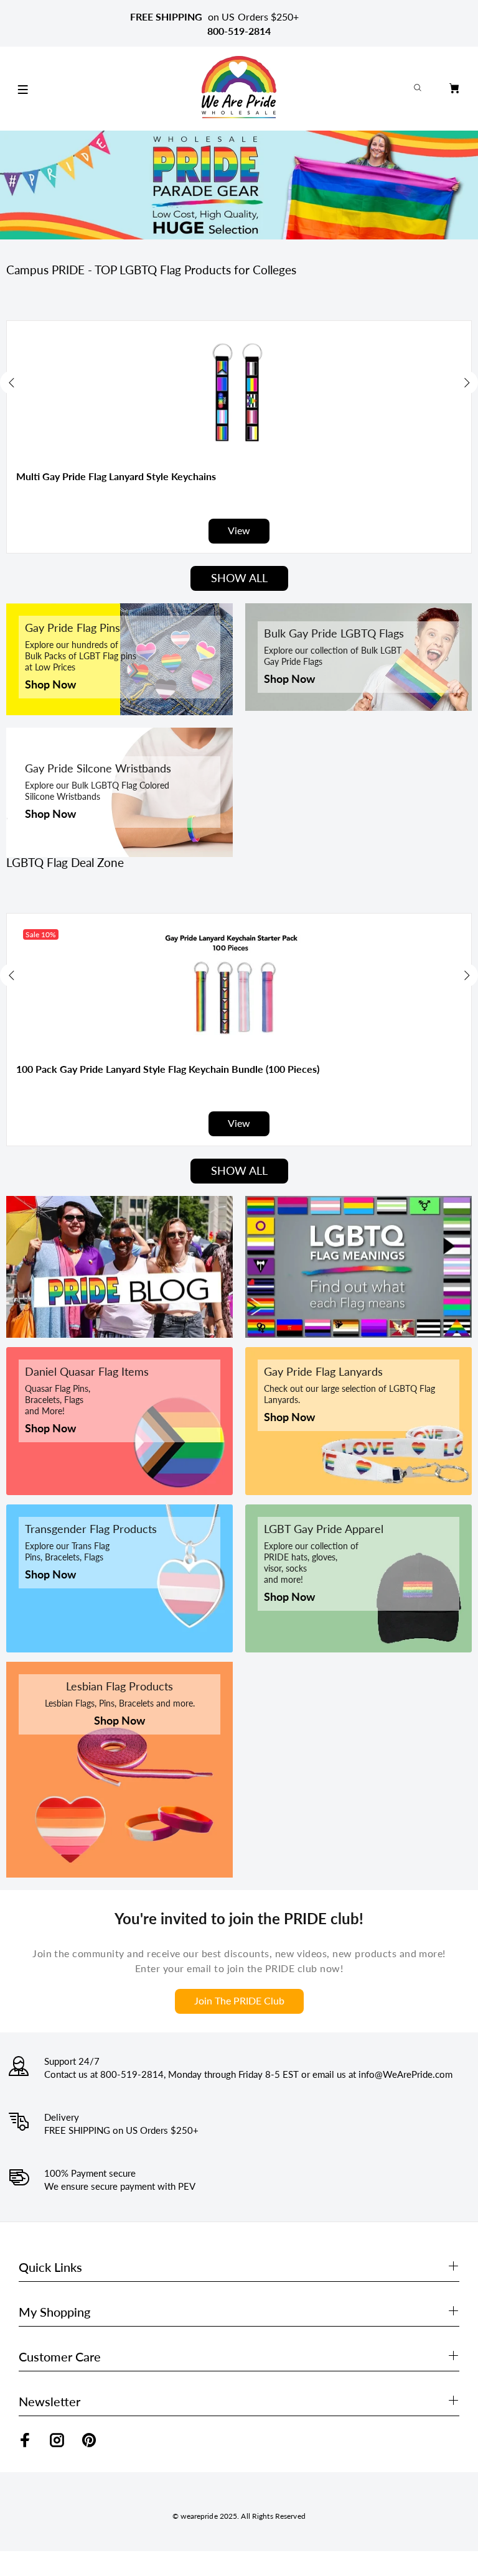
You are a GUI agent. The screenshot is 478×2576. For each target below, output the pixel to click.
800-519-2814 (239, 31)
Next (466, 382)
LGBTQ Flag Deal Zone (65, 863)
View (239, 530)
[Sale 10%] (239, 985)
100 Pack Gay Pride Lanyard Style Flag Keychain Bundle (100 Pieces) (168, 1069)
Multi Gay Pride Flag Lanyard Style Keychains (116, 476)
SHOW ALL (239, 578)
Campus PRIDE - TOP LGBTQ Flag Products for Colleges (151, 270)
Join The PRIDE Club (239, 2000)
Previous (12, 382)
